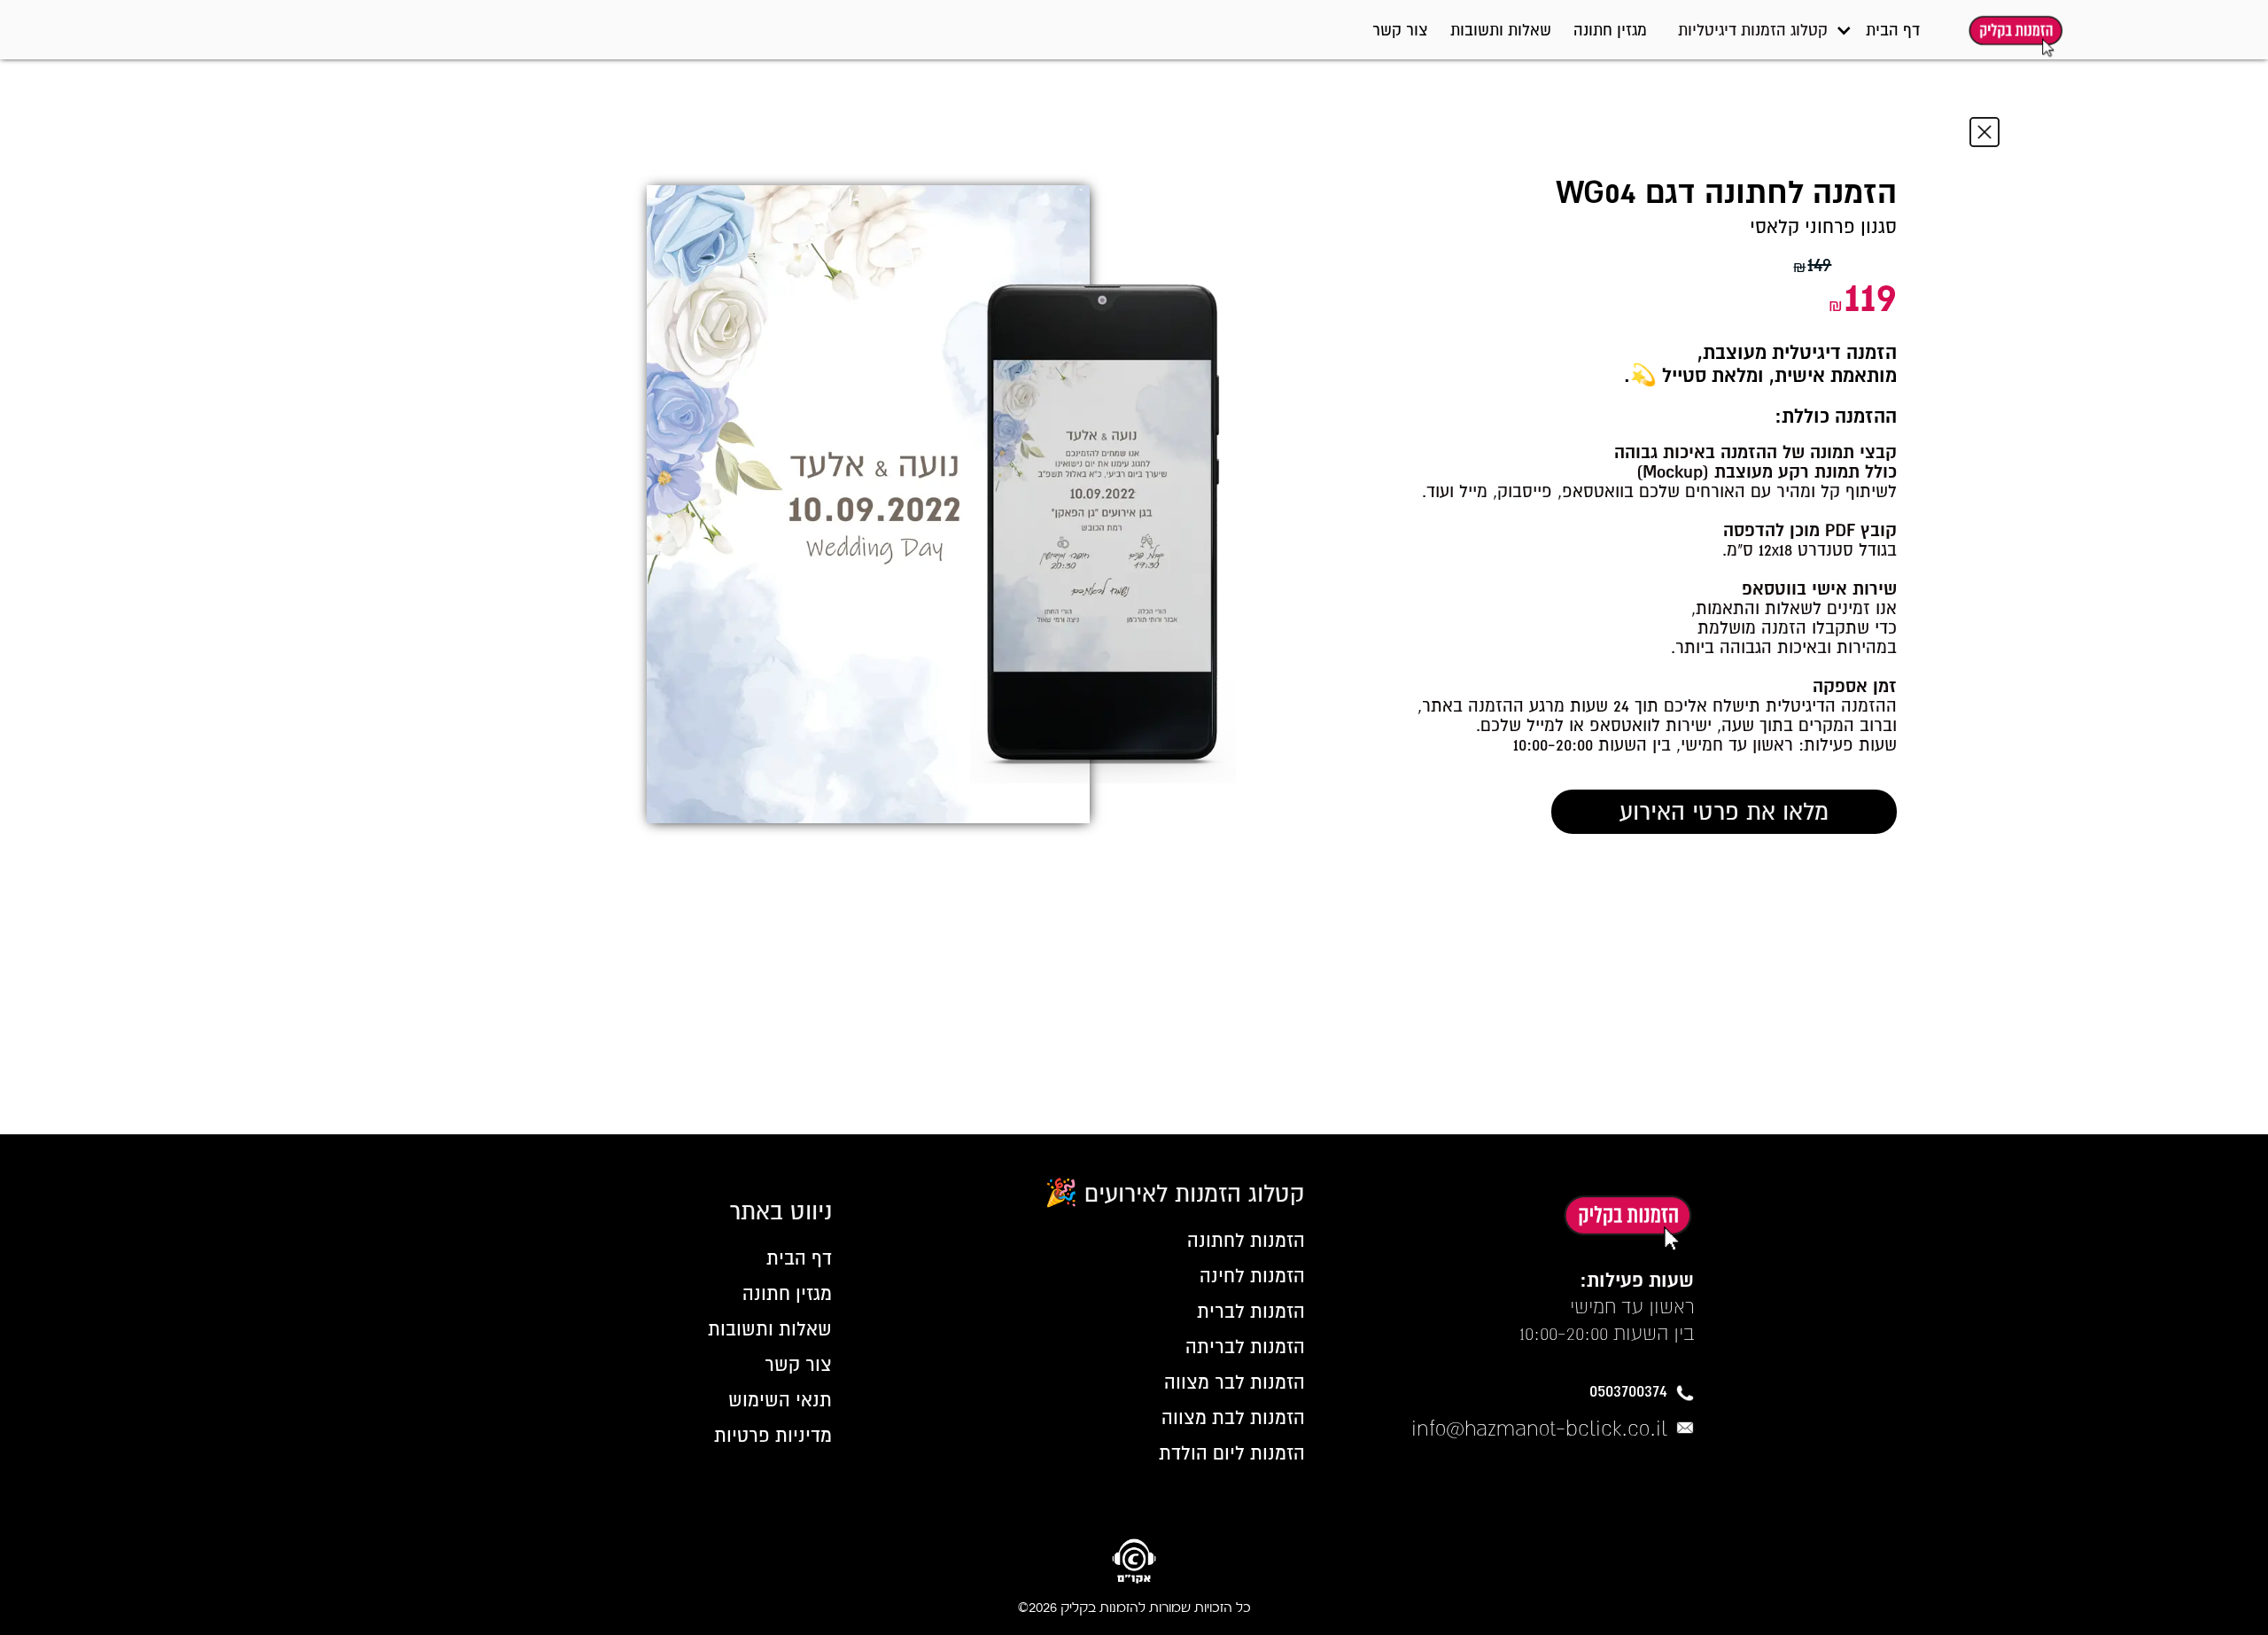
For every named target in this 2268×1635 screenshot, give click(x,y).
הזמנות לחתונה (1246, 1241)
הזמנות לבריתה (1245, 1347)
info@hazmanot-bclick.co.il (1539, 1428)
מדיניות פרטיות (773, 1436)
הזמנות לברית (1251, 1312)
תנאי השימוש (780, 1400)
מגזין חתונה (1610, 30)
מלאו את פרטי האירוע (1724, 811)
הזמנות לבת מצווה (1233, 1418)
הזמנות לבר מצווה (1235, 1382)
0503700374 (1628, 1390)
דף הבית (1893, 30)
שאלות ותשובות (1501, 30)
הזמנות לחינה (1252, 1276)
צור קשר (1400, 30)
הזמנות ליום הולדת (1232, 1453)
